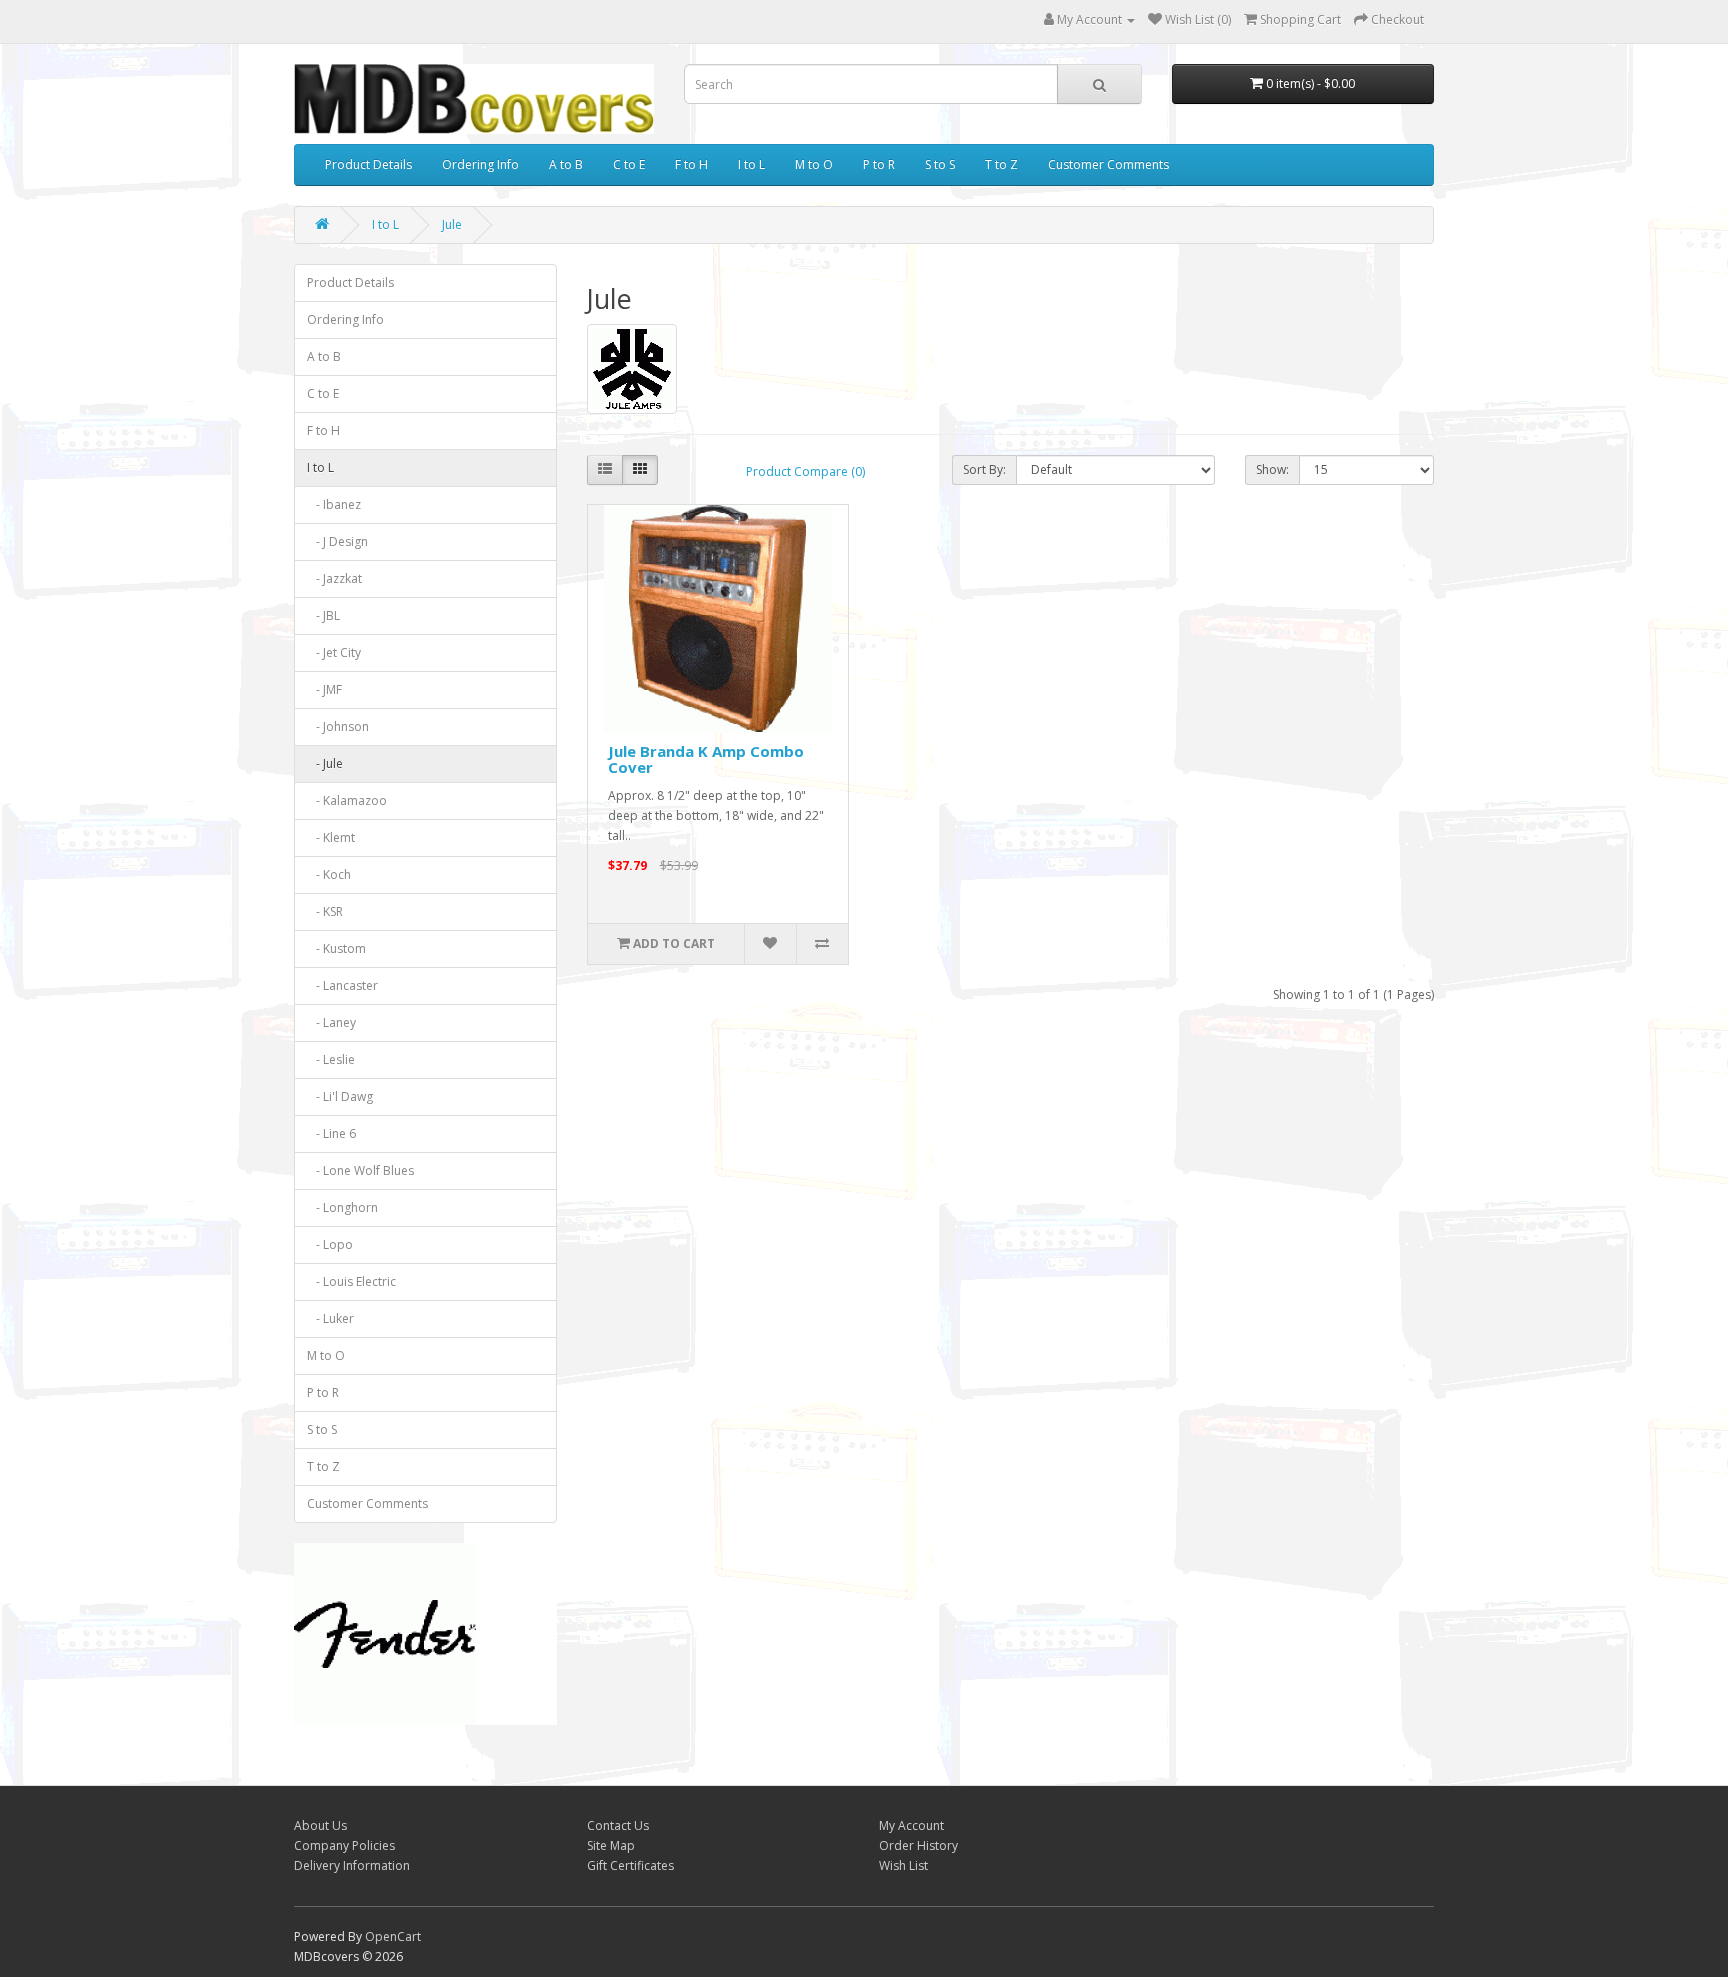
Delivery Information (352, 1865)
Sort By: (984, 469)
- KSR (325, 911)
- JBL (323, 615)
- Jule (325, 763)
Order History (918, 1845)
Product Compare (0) (805, 471)
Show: (1272, 469)
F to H (691, 164)
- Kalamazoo (347, 800)
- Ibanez (334, 504)
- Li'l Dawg (340, 1096)
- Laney (331, 1022)
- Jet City (334, 652)
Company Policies (344, 1845)
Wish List (903, 1865)
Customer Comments (1108, 164)
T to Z (1001, 164)
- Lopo (330, 1244)
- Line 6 (331, 1133)
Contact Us (618, 1825)
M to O (814, 164)
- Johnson (338, 726)
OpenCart (393, 1936)
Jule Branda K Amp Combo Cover (706, 759)
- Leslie (331, 1059)
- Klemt (331, 837)
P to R (879, 164)
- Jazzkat (334, 578)
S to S (940, 164)
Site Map (611, 1845)
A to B (566, 164)
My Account (911, 1825)
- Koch (329, 874)
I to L (751, 164)
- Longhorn (342, 1207)
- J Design (337, 541)
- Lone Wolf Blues (360, 1170)
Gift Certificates (630, 1865)
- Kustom (336, 948)
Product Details (368, 164)
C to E (629, 164)
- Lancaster (342, 985)
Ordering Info (480, 164)
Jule (452, 224)
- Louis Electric (351, 1281)
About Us (320, 1825)
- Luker (330, 1318)
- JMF (324, 689)
